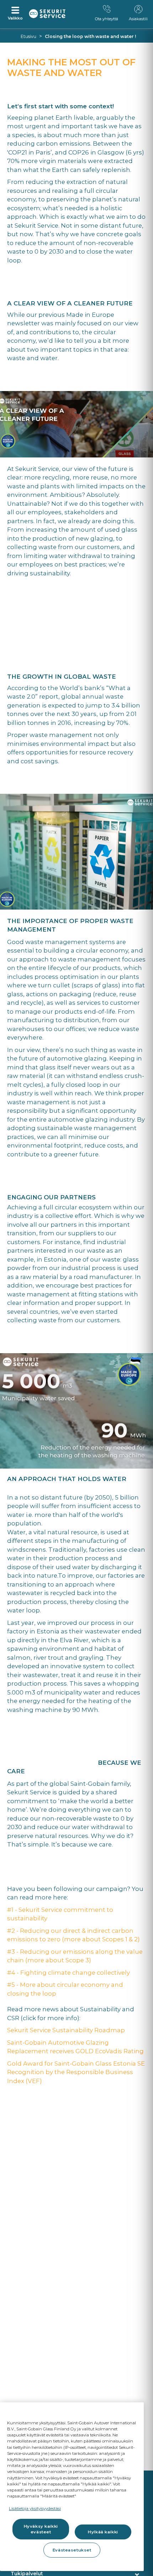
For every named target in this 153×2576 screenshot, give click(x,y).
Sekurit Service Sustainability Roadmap (66, 2030)
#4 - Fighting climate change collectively (68, 1973)
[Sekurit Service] (47, 14)
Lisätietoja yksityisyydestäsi (35, 2509)
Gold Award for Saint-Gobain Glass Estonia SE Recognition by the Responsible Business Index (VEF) (76, 2072)
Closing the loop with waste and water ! (90, 36)
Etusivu (28, 36)
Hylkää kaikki (103, 2532)
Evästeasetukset (72, 2550)
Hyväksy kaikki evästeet (41, 2529)
